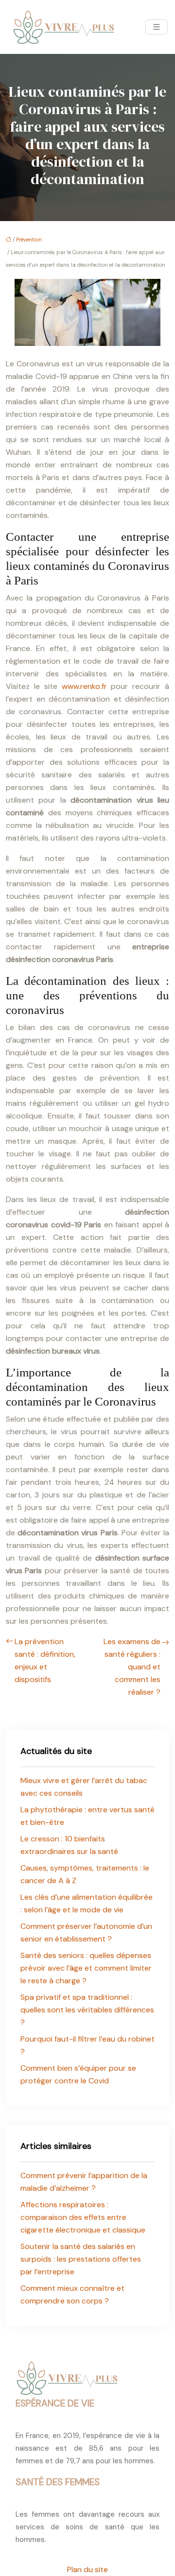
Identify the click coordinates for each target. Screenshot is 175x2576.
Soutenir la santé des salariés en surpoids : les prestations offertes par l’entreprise (81, 2259)
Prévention (29, 240)
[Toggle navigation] (157, 27)
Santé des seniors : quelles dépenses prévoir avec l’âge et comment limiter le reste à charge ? (86, 1968)
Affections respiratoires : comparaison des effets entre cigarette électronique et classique (83, 2217)
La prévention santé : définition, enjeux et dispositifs (45, 1660)
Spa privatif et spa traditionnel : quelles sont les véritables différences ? (87, 2010)
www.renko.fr (84, 686)
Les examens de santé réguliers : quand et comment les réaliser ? (132, 1667)
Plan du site (87, 2569)
